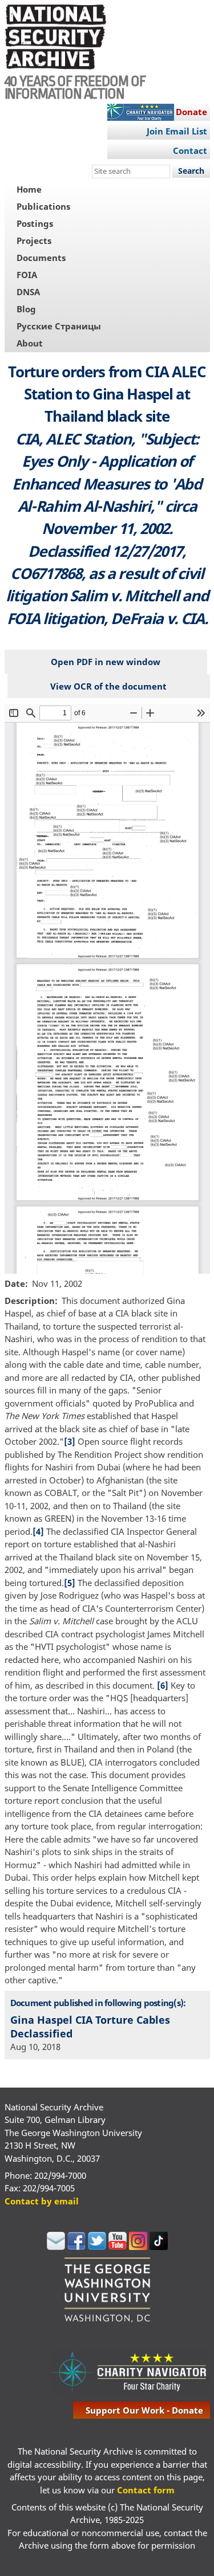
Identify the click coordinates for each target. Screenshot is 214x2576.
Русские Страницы (59, 326)
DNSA (28, 292)
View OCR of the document (108, 686)
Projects (34, 241)
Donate (191, 112)
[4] (38, 1531)
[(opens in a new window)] (56, 2247)
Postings (35, 223)
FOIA (27, 275)
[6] (163, 1685)
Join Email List (177, 131)
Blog (26, 309)
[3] (70, 1441)
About (30, 343)
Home (29, 189)
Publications (43, 206)
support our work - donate (144, 2410)
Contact (190, 150)
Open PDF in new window (106, 662)
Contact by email (42, 2201)
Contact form (146, 2490)
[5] (70, 1583)
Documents (41, 258)
